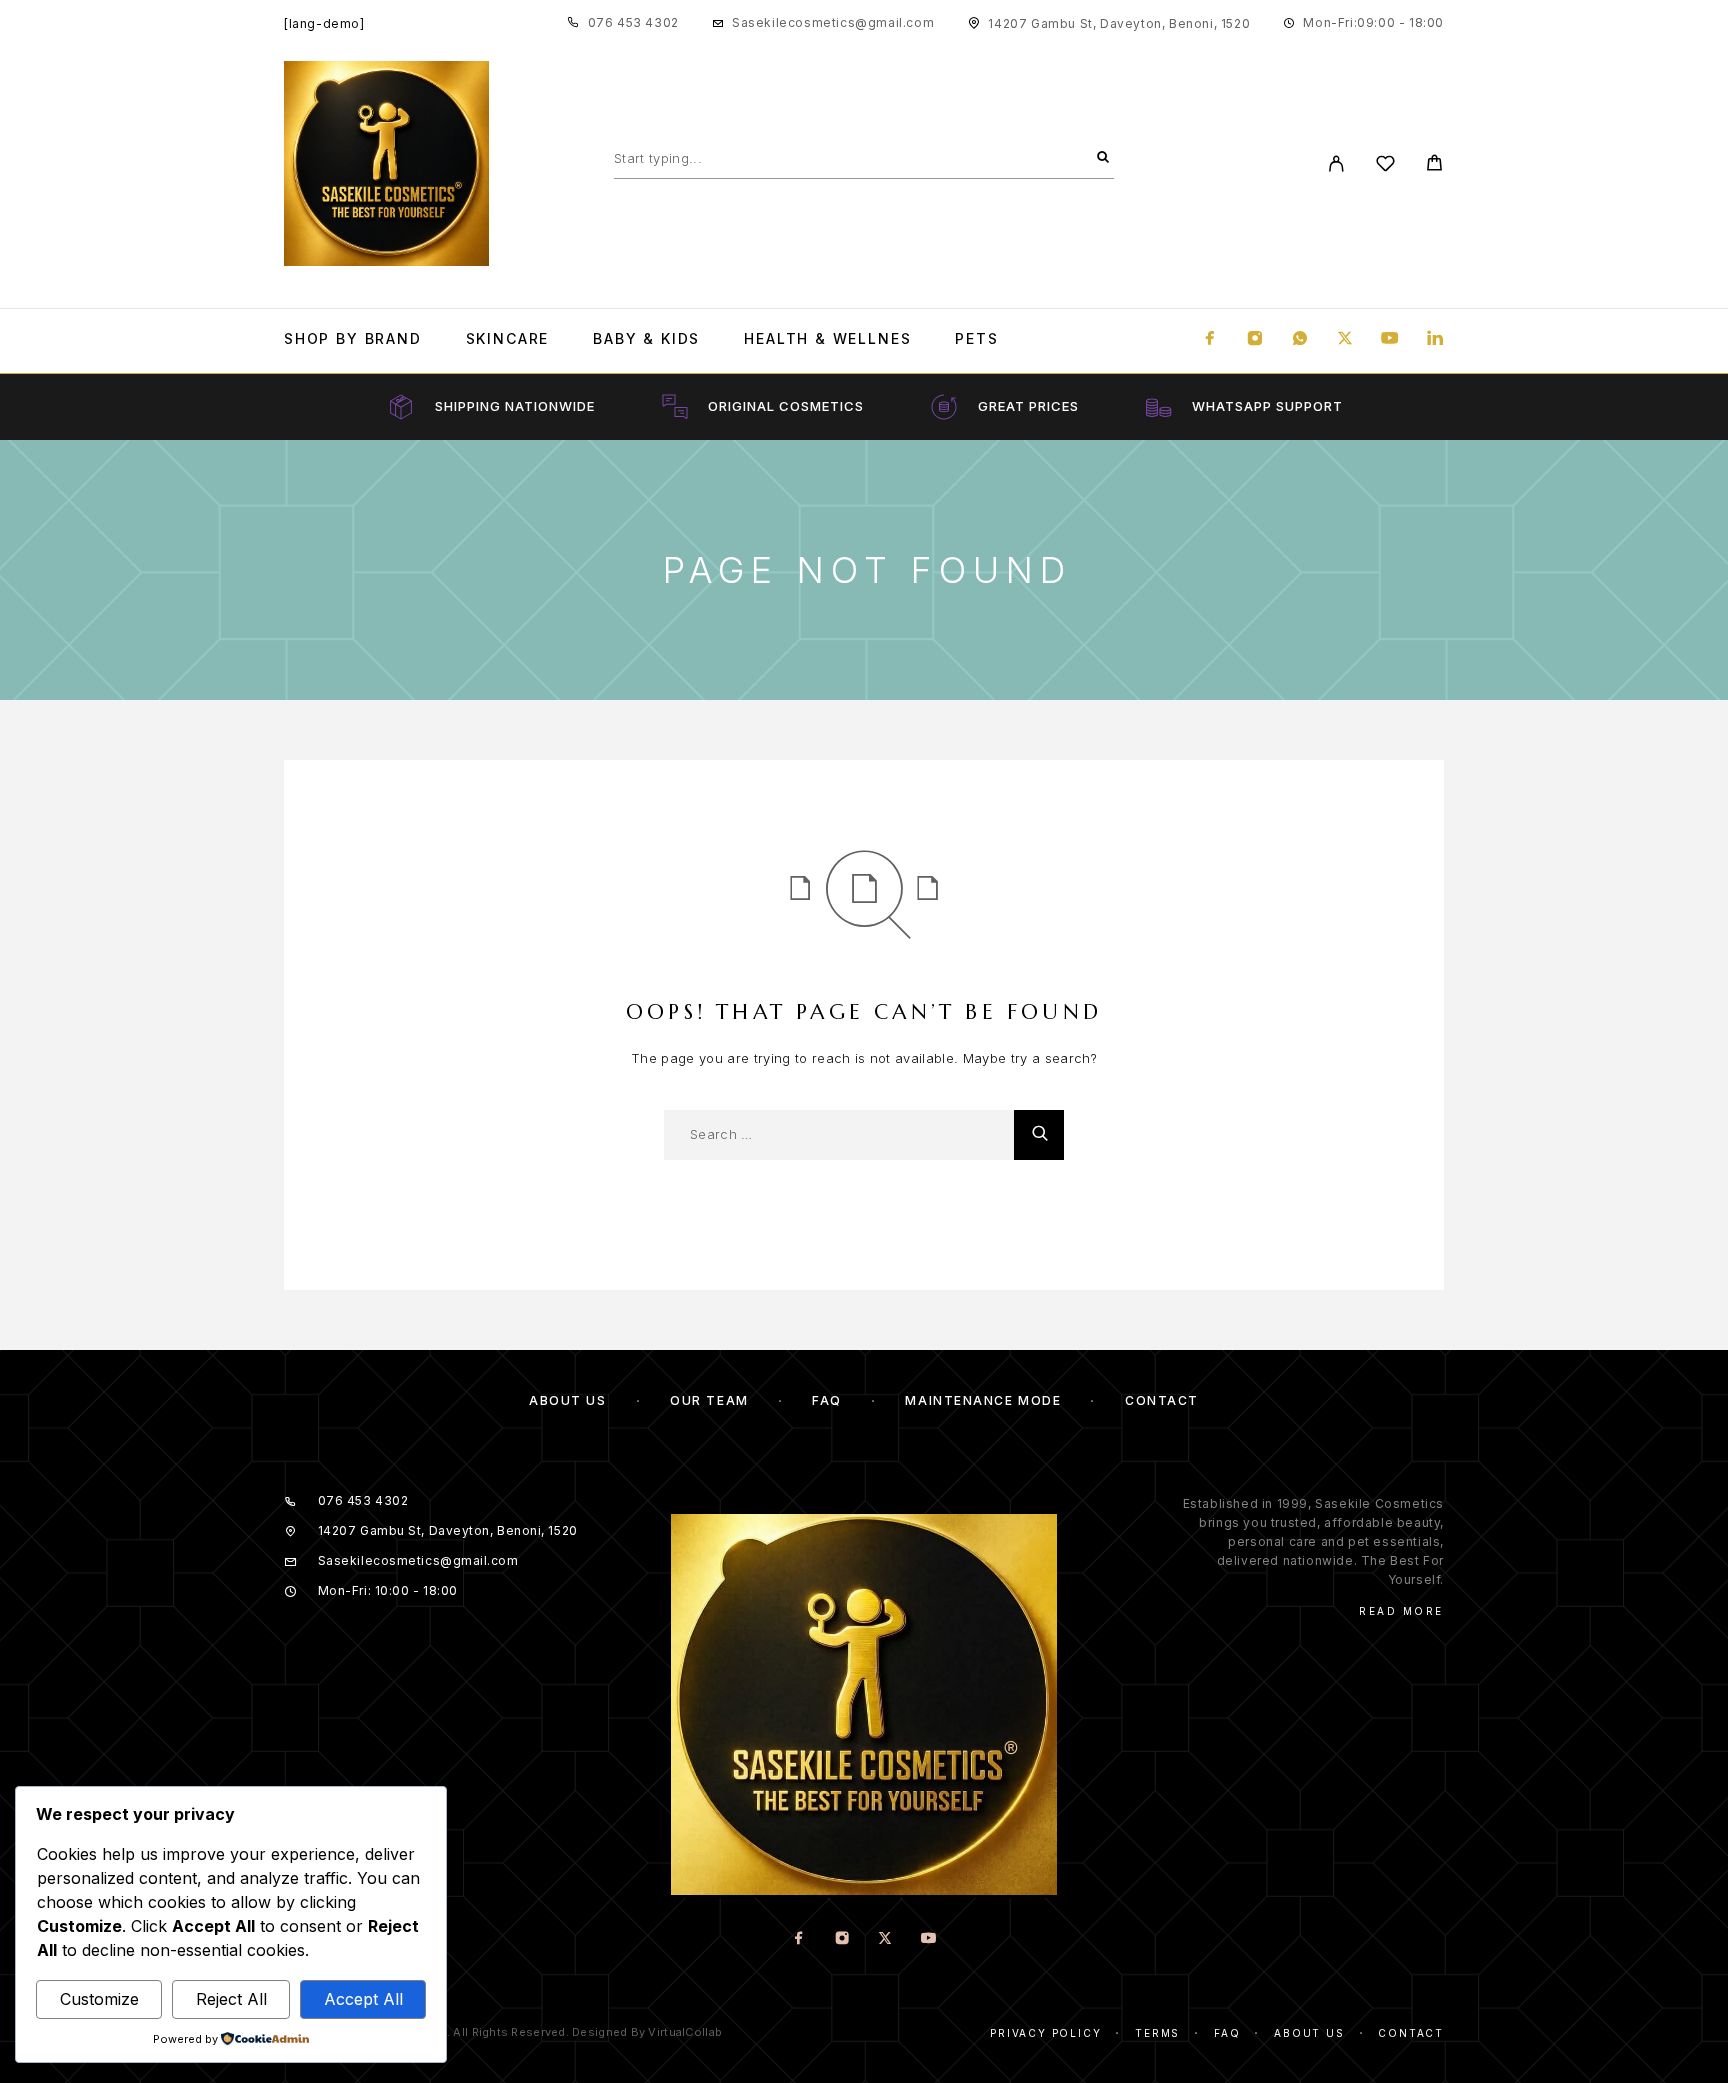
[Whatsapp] (1300, 339)
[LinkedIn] (1435, 339)
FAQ (827, 1400)
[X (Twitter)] (1345, 339)
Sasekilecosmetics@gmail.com (833, 22)
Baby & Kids (646, 339)
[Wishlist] (1385, 166)
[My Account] (1336, 163)
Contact (1162, 1400)
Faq (1227, 2033)
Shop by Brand (353, 339)
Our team (709, 1400)
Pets (976, 339)
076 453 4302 (633, 22)
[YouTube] (1390, 339)
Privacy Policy (1045, 2033)
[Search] (1103, 158)
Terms (1157, 2033)
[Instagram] (1255, 339)
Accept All (363, 1999)
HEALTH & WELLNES (827, 339)
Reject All (231, 1999)
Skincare (508, 339)
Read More (1401, 1611)
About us (567, 1400)
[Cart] (1434, 165)
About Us (1309, 2033)
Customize (99, 1999)
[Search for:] (839, 1135)
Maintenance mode (983, 1400)
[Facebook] (1210, 339)
